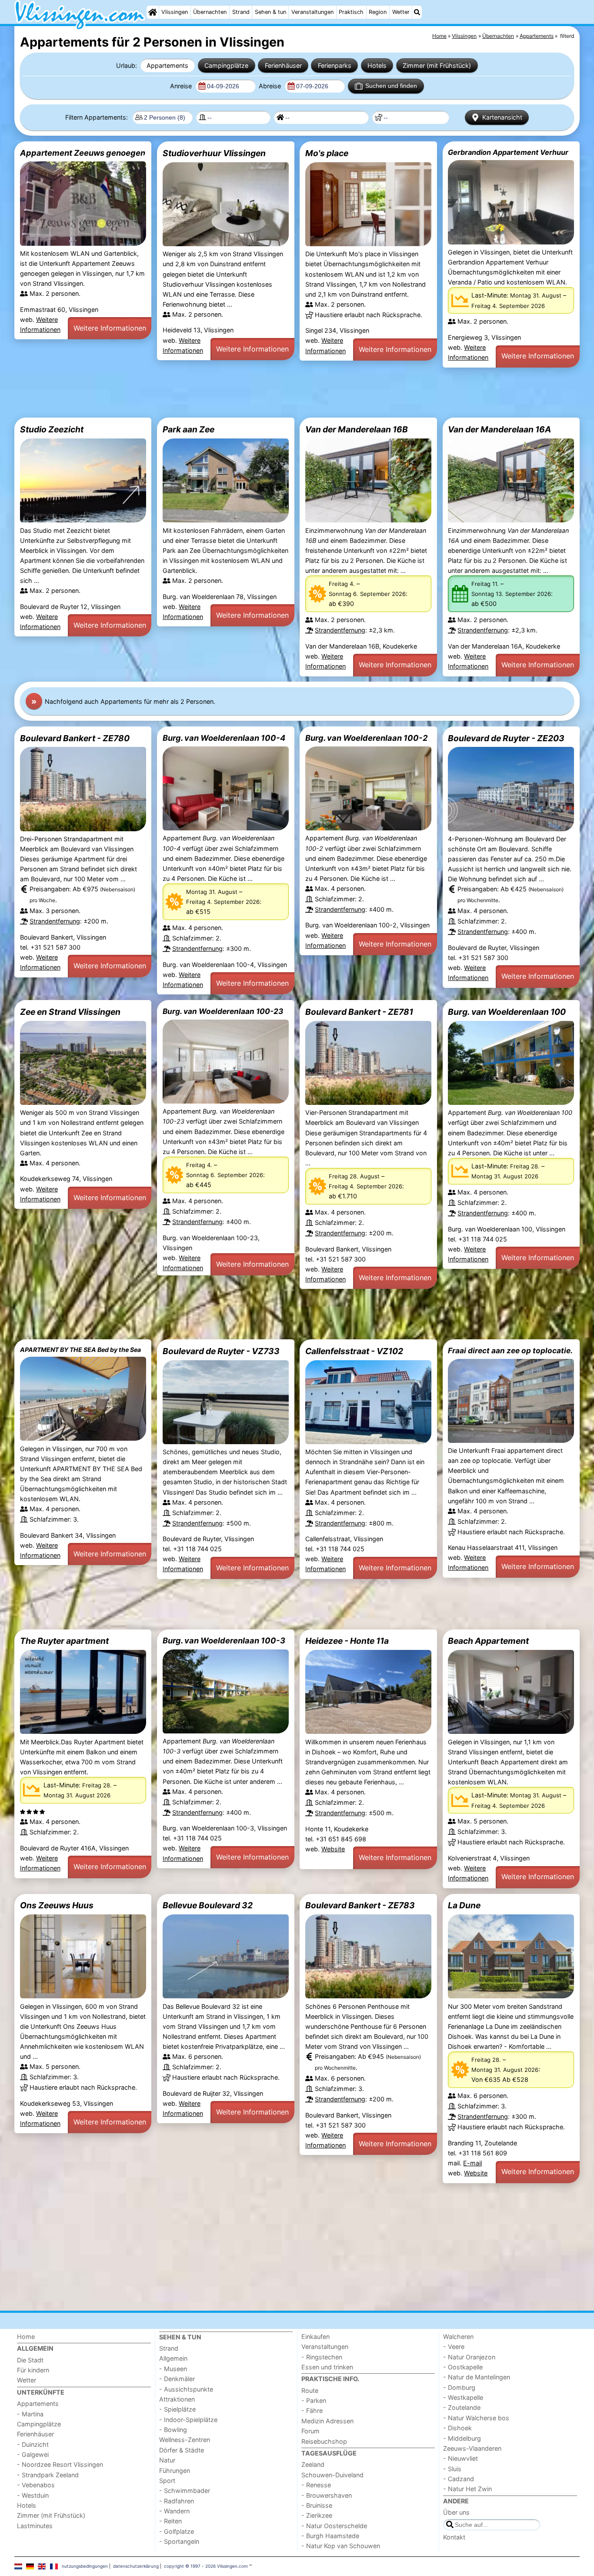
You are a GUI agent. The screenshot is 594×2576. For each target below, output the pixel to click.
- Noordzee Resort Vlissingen (60, 2464)
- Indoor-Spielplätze (188, 2420)
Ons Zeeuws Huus (57, 1905)
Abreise (271, 86)
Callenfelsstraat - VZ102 (354, 1351)
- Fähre (312, 2410)
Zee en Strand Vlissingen (70, 1012)
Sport (167, 2481)
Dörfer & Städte (182, 2450)
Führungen (175, 2471)
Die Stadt (30, 2360)
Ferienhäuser (283, 65)
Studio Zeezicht (52, 429)
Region (378, 12)
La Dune (464, 1905)
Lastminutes (35, 2526)
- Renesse (316, 2485)
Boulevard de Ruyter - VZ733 (221, 1351)
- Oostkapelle (463, 2367)
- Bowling (173, 2430)
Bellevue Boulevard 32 (208, 1905)
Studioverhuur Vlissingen (214, 153)
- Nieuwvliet (461, 2458)
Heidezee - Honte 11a (347, 1641)
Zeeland (313, 2464)
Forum (310, 2431)
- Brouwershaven (327, 2495)
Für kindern (33, 2370)
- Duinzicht (33, 2444)
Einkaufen (315, 2337)
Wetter (401, 12)
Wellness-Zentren (185, 2440)
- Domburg (459, 2387)
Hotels (377, 65)
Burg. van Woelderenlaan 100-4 (224, 738)
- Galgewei (33, 2454)
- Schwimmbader (185, 2491)
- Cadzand (459, 2479)
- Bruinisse (317, 2505)
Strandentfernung (340, 630)
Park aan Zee (189, 429)
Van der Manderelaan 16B (357, 429)
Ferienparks (335, 65)
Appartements (167, 65)
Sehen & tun (270, 12)
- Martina (30, 2414)
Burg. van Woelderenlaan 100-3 (224, 1640)
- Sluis (452, 2469)
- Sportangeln (179, 2541)
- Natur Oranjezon (469, 2357)
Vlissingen (175, 12)
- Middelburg (462, 2438)
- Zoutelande (462, 2407)
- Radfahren (177, 2501)
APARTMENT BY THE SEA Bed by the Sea (80, 1350)
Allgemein (173, 2358)
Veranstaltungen (312, 12)
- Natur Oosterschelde (334, 2526)
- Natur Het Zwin (467, 2489)
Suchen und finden (391, 86)
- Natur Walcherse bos (476, 2418)
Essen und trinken (327, 2367)
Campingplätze (226, 65)
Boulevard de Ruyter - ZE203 (506, 738)
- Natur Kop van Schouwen (341, 2546)
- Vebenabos (36, 2485)
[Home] (153, 12)
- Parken (314, 2400)
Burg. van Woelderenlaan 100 (507, 1012)
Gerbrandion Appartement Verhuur (508, 152)
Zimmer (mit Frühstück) (437, 65)
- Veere (454, 2347)
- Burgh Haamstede (330, 2536)
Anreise (182, 86)
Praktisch (351, 12)
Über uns (456, 2512)
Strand (241, 12)
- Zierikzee (317, 2515)
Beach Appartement (488, 1641)
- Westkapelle (463, 2397)
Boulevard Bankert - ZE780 (75, 738)
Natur (167, 2460)
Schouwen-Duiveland (332, 2475)
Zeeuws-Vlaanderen (472, 2448)
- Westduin (33, 2495)
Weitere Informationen (110, 328)
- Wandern (174, 2511)
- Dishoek (457, 2428)
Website (333, 1849)
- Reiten (170, 2521)
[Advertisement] (275, 393)
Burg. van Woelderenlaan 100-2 (366, 738)
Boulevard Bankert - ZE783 (360, 1905)
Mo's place (327, 153)
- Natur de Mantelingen (477, 2377)
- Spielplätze (177, 2409)
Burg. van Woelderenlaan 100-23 (223, 1011)
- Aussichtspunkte (186, 2389)
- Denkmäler (177, 2379)
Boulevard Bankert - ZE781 (359, 1012)
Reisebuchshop (324, 2441)
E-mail (472, 2163)
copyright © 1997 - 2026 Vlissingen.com (206, 2566)
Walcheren (458, 2337)
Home (26, 2337)
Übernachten (210, 12)
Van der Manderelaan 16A (499, 429)
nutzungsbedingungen (85, 2566)
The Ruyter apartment (64, 1641)
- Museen (173, 2369)
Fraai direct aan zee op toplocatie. (510, 1350)
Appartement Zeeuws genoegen (83, 153)
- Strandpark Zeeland (48, 2475)
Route (310, 2390)
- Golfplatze (177, 2531)
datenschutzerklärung (136, 2566)
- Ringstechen (322, 2357)
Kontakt (454, 2537)
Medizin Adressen (327, 2421)
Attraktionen (177, 2399)
